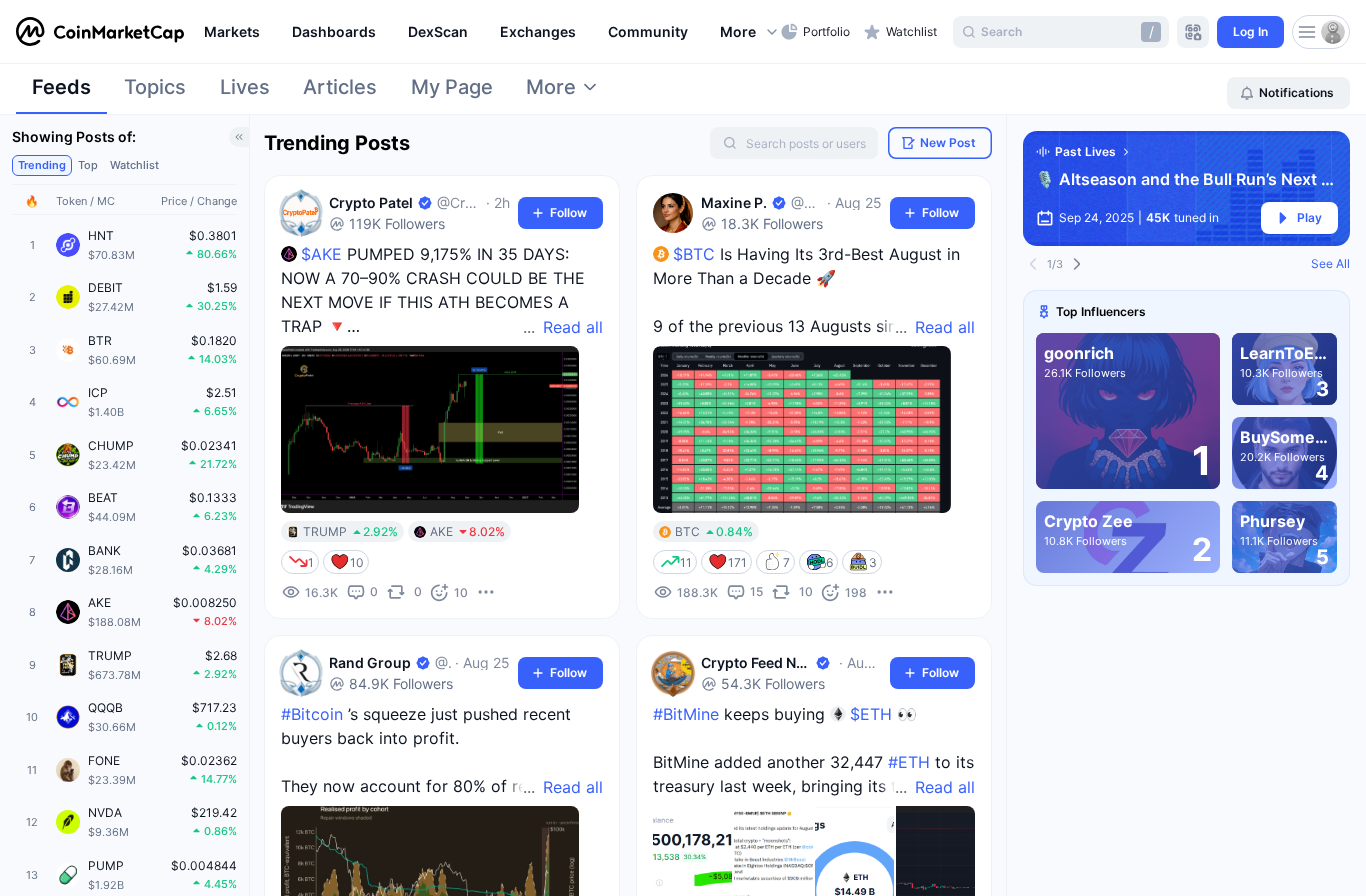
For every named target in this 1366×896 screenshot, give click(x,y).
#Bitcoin (312, 714)
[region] (487, 32)
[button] (750, 32)
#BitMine (686, 714)
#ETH (909, 762)
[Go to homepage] (100, 32)
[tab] (61, 93)
